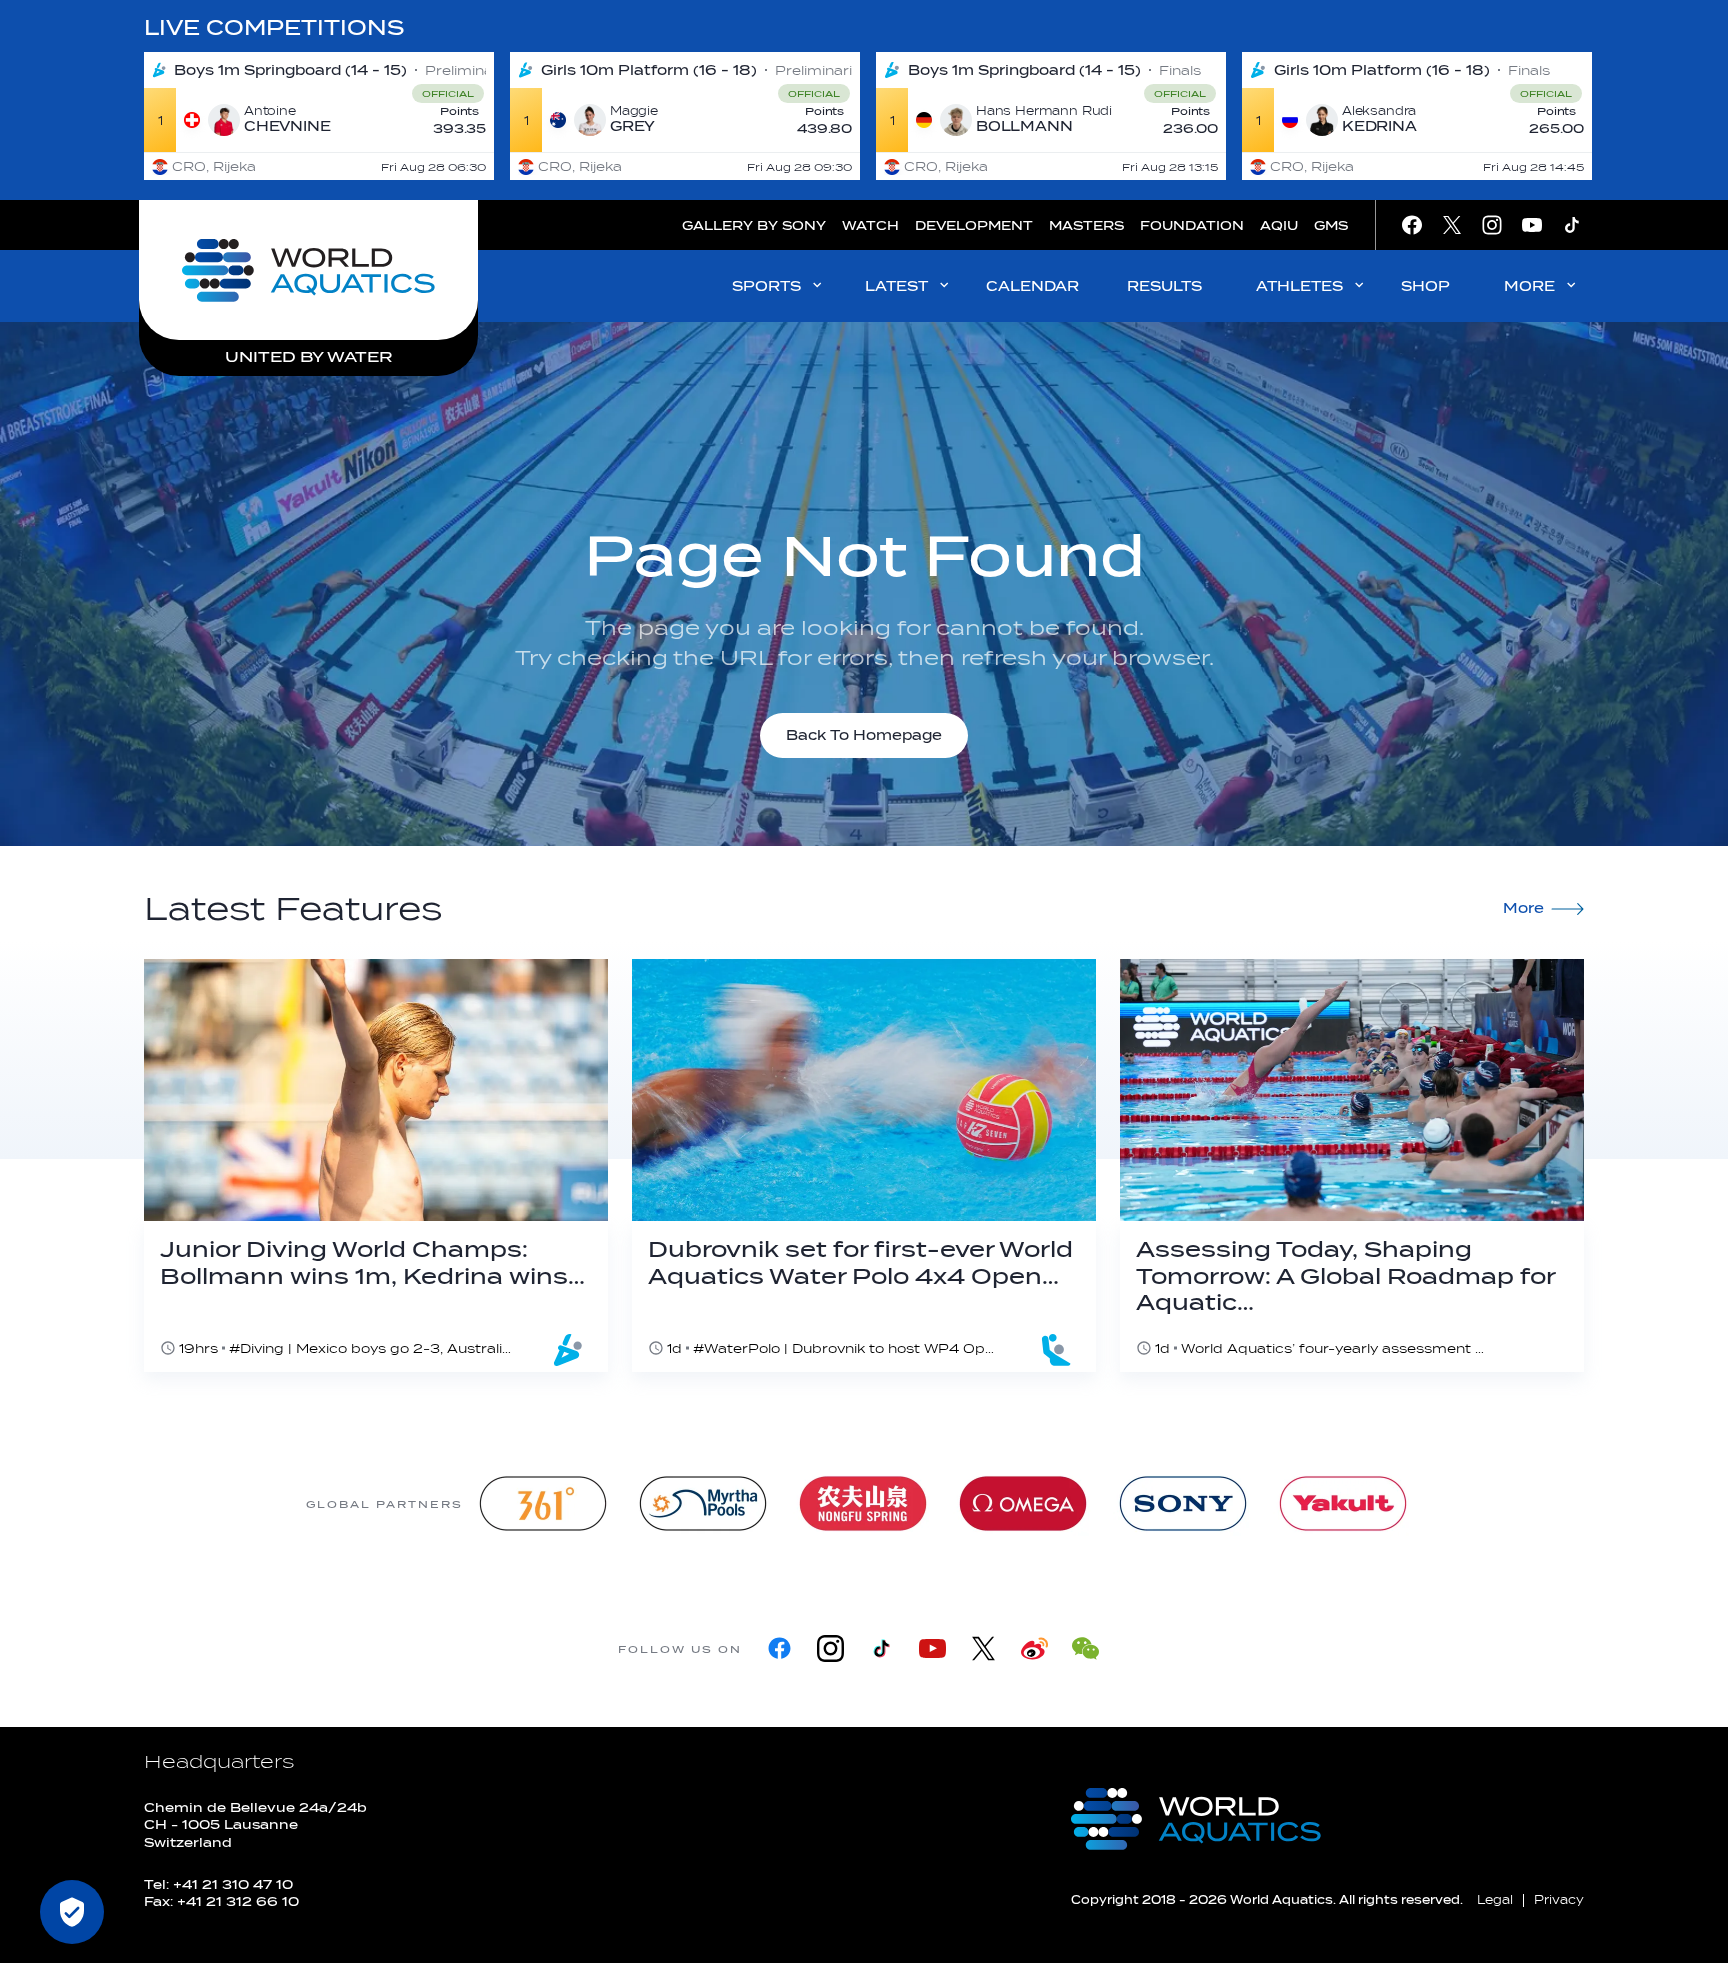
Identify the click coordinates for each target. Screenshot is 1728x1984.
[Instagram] (830, 1648)
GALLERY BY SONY (754, 225)
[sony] (1183, 1503)
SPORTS (766, 286)
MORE (1529, 286)
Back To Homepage (864, 735)
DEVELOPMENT (974, 225)
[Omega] (1023, 1503)
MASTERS (1086, 225)
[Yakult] (1343, 1503)
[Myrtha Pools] (703, 1503)
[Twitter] (983, 1648)
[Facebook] (779, 1648)
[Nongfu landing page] (863, 1503)
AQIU (1279, 225)
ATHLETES (1299, 286)
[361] (543, 1503)
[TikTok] (881, 1648)
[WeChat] (1085, 1648)
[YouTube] (932, 1648)
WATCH (870, 225)
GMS (1331, 225)
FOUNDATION (1192, 225)
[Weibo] (1034, 1648)
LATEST (896, 286)
